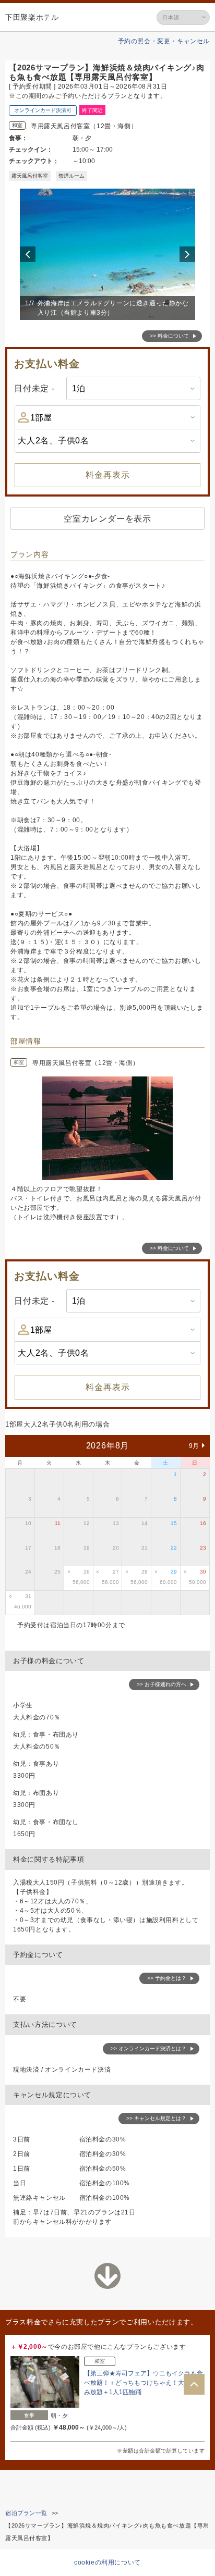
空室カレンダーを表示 (107, 519)
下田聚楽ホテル (32, 17)
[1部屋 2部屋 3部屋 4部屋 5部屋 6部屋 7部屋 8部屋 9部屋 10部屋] (107, 417)
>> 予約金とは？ (167, 1978)
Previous (29, 254)
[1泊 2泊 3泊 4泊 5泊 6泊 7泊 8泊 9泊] (133, 388)
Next (189, 254)
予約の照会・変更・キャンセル (164, 41)
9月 (194, 1446)
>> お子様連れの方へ (162, 1684)
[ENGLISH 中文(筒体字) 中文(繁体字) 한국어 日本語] (183, 17)
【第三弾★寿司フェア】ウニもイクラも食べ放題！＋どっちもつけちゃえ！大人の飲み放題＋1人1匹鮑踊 (144, 2383)
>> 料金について (169, 336)
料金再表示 (108, 475)
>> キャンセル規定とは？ (156, 2118)
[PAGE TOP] (194, 2384)
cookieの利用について (107, 2562)
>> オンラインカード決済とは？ (148, 2048)
